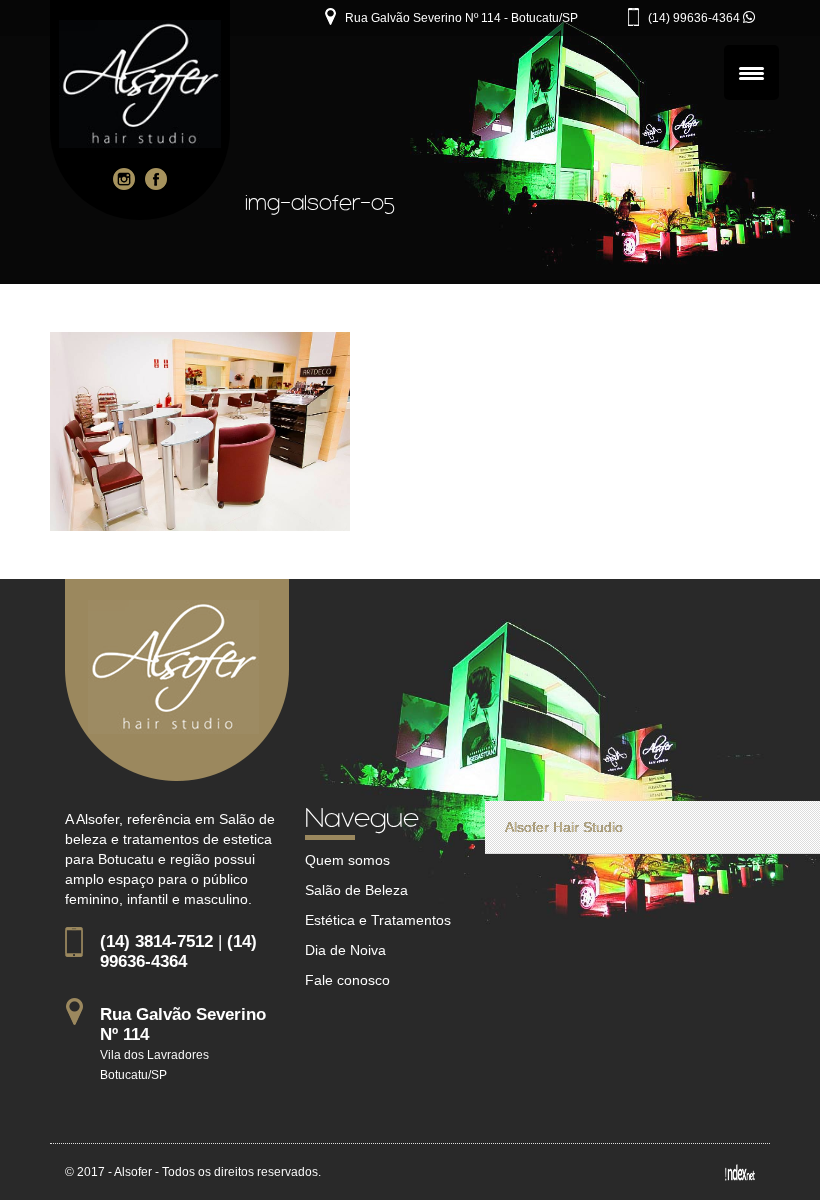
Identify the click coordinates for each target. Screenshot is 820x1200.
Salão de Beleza (356, 890)
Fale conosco (347, 980)
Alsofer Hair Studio (564, 827)
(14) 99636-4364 (695, 18)
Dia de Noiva (345, 950)
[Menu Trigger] (751, 72)
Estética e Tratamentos (378, 920)
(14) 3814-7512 (156, 941)
